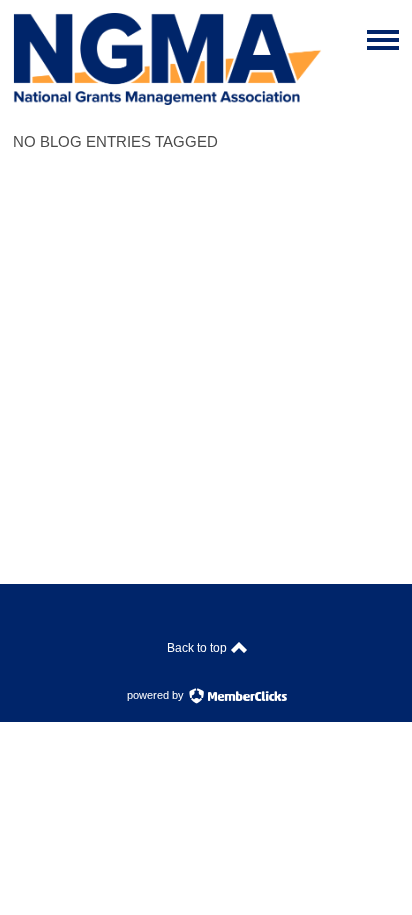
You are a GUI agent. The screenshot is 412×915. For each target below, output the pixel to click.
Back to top (198, 648)
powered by (157, 695)
